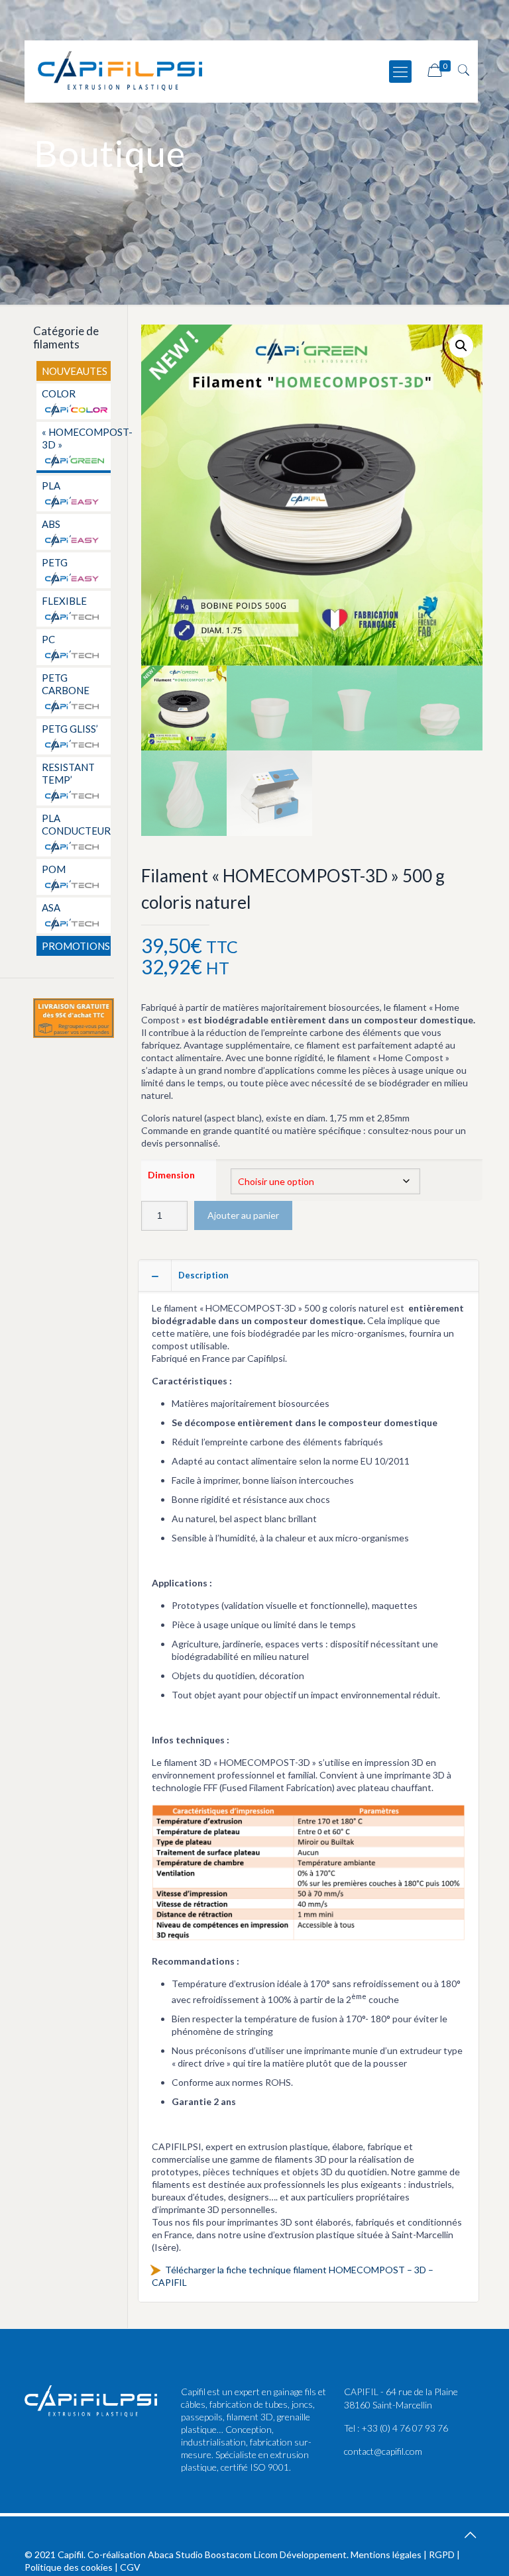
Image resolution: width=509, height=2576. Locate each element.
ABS (51, 524)
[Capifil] (120, 70)
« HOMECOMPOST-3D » (75, 438)
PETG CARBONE (66, 684)
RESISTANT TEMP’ (68, 773)
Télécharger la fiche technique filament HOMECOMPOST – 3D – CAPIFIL (293, 2276)
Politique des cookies (69, 2567)
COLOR (59, 393)
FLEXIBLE (64, 601)
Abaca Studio (175, 2554)
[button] (461, 346)
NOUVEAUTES (75, 371)
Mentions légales (386, 2554)
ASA (51, 907)
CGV (130, 2567)
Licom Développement (300, 2554)
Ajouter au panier (243, 1215)
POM (54, 869)
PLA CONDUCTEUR (75, 824)
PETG (55, 562)
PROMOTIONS (75, 946)
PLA (51, 486)
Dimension (171, 1175)
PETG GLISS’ (70, 729)
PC (48, 639)
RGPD (442, 2554)
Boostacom (228, 2554)
